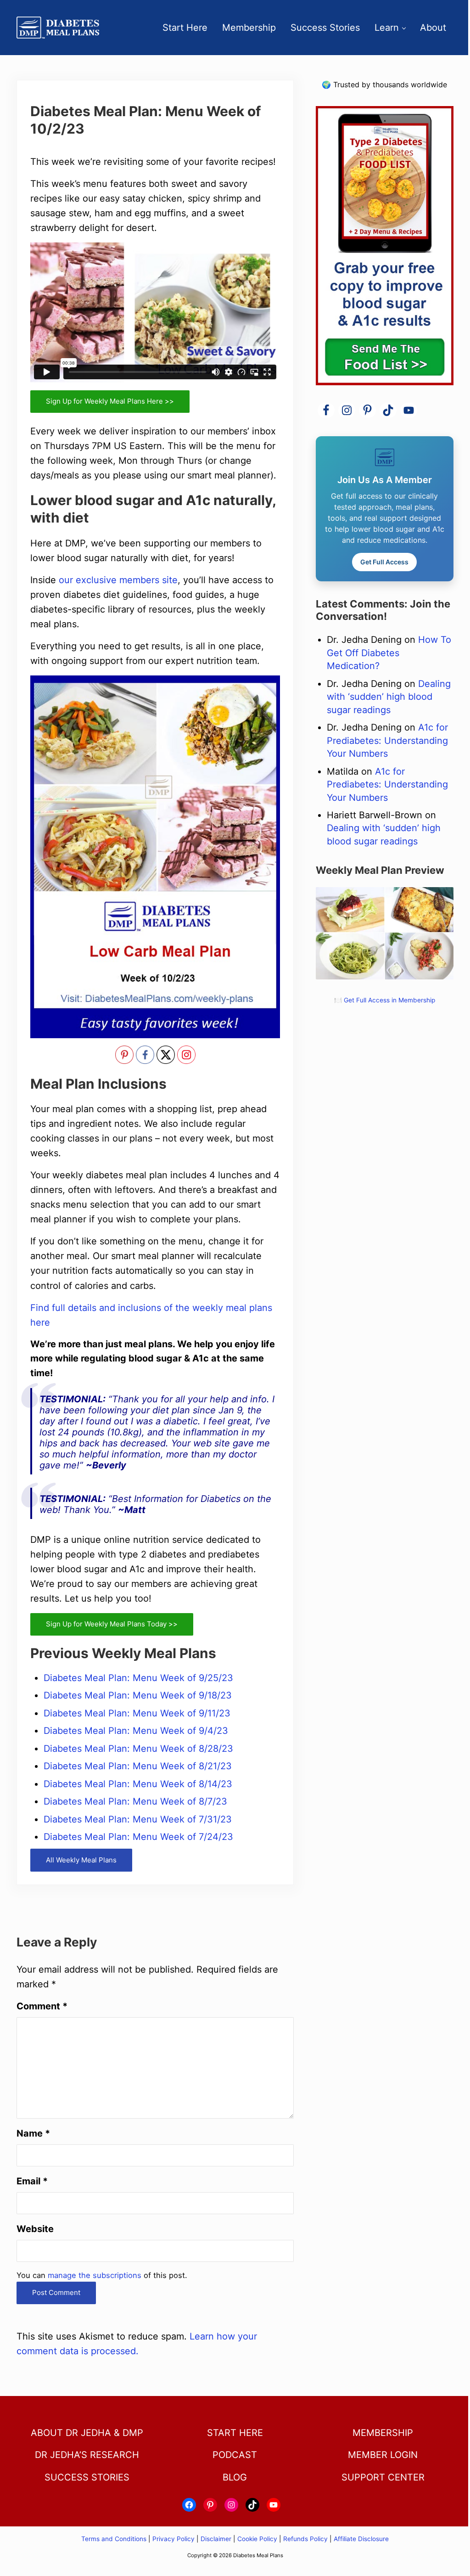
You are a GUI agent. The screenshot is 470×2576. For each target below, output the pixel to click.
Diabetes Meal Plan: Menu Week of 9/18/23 (138, 1695)
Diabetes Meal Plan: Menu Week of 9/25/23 (138, 1678)
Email (32, 2181)
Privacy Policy (173, 2539)
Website (35, 2229)
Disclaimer (216, 2539)
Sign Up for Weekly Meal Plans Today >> (112, 1624)
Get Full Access (384, 562)
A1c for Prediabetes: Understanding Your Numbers (387, 740)
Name (33, 2133)
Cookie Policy (257, 2539)
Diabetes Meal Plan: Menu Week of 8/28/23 (138, 1749)
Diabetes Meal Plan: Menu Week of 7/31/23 (138, 1819)
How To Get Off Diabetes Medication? (389, 653)
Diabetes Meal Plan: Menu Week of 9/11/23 (137, 1713)
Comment (42, 2006)
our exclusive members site (118, 580)
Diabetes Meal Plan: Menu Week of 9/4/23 (136, 1731)
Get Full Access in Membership (389, 1000)
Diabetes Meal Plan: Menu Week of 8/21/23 (138, 1766)
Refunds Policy (305, 2539)
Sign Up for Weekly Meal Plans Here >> (110, 401)
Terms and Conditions (115, 2539)
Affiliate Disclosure (361, 2539)
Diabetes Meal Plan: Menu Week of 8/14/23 (138, 1784)
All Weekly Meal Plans (81, 1860)
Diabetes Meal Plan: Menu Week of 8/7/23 (135, 1801)
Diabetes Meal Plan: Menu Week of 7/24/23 (138, 1837)
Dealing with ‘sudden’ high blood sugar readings (389, 697)
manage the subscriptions (95, 2275)
